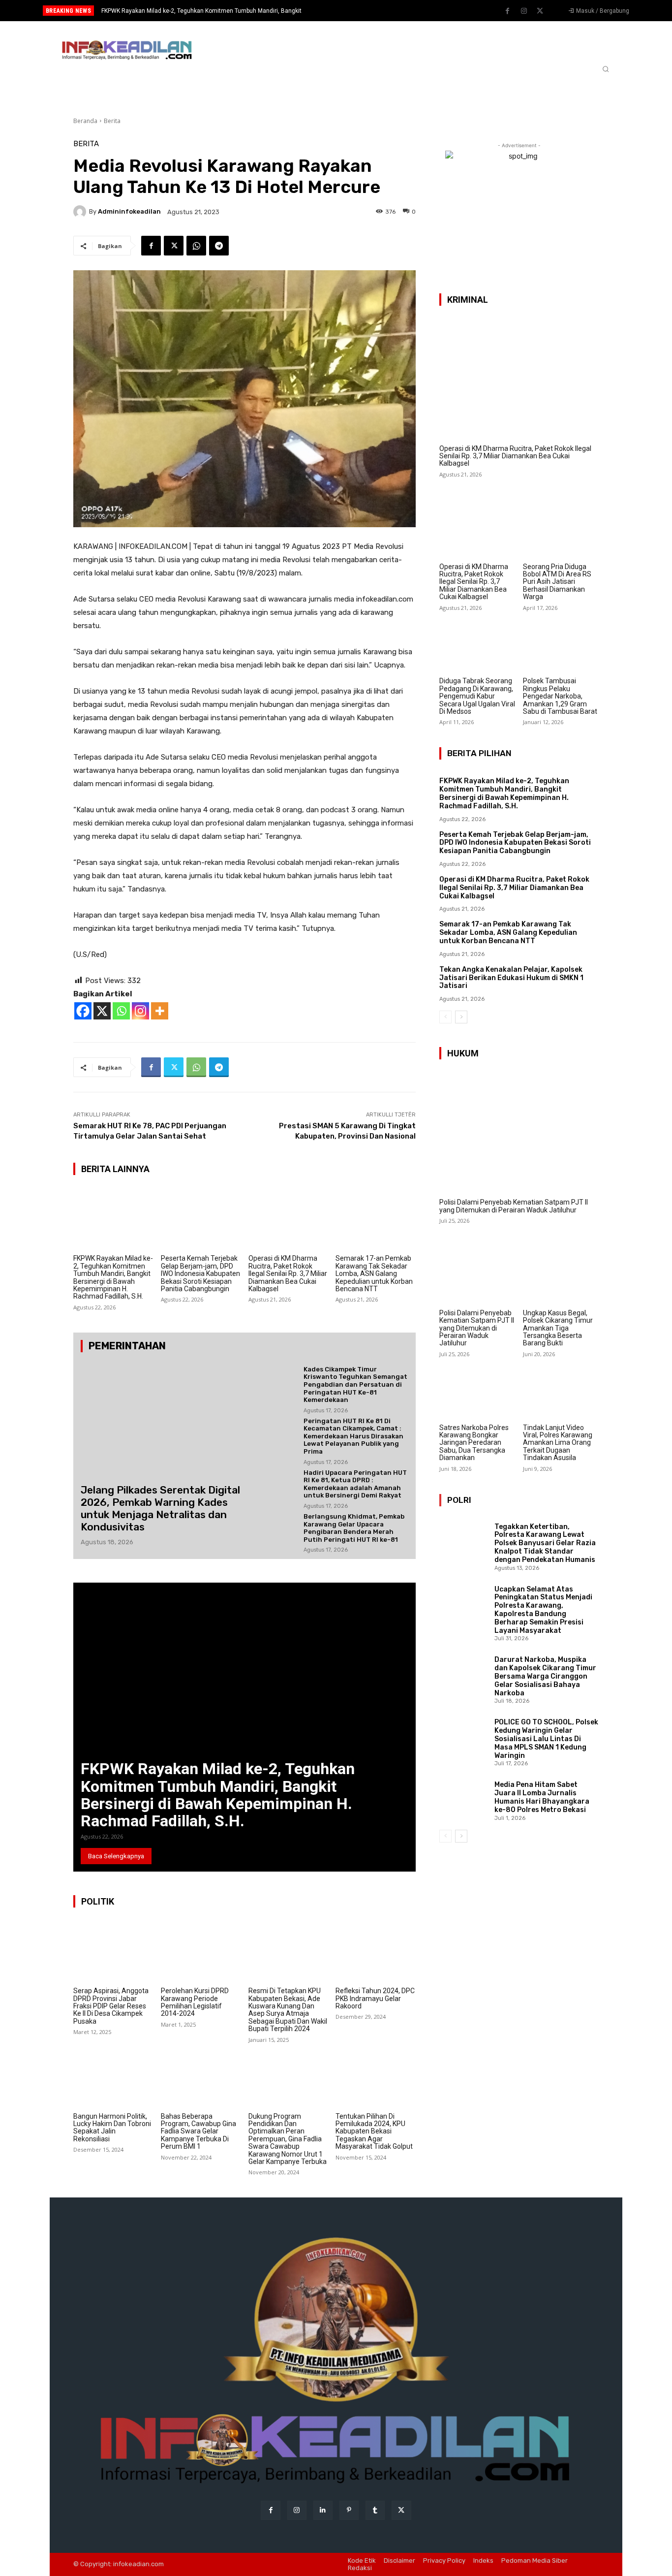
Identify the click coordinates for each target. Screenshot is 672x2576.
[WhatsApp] (196, 246)
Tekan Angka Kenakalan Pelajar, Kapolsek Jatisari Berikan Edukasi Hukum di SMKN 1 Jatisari (511, 978)
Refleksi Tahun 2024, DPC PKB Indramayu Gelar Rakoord (375, 1998)
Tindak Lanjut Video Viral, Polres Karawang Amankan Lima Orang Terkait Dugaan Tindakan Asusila (558, 1443)
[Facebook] (508, 11)
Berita (112, 121)
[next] (369, 11)
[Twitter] (540, 11)
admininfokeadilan (129, 211)
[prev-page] (445, 1017)
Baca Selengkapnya (116, 1856)
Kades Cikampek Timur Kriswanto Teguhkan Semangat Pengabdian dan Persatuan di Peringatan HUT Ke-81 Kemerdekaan (355, 1384)
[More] (160, 1011)
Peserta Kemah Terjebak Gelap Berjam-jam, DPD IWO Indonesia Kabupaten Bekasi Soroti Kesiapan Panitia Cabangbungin (200, 1273)
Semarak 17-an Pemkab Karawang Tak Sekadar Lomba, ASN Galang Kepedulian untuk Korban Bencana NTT (374, 1273)
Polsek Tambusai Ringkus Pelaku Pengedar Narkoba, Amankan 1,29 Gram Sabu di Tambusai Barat (560, 696)
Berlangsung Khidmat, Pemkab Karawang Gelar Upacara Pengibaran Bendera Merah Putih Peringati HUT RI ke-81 (354, 1528)
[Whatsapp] (121, 1011)
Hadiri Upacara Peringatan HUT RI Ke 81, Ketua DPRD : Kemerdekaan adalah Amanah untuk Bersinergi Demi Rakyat (355, 1484)
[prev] (353, 11)
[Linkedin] (323, 2510)
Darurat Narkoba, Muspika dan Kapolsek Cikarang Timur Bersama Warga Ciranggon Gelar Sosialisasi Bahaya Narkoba (545, 1676)
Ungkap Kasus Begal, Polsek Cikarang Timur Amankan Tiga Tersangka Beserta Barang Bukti (558, 1328)
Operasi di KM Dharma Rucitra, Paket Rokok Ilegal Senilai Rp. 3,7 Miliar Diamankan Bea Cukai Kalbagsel (288, 1273)
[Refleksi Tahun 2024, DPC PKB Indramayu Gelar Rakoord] (376, 1951)
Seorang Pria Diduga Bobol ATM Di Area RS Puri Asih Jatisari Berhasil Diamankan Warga (557, 582)
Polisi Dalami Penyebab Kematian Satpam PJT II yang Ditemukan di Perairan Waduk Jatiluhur (514, 1206)
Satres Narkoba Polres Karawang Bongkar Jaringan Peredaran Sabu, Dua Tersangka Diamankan (474, 1443)
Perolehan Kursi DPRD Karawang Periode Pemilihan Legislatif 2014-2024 (195, 2002)
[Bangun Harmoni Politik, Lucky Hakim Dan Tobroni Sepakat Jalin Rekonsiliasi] (113, 2076)
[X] (102, 1011)
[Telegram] (219, 246)
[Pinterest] (349, 2510)
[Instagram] (524, 11)
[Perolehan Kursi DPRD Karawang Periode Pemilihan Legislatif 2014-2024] (201, 1951)
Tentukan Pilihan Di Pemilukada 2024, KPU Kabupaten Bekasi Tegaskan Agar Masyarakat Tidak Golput (374, 2131)
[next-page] (461, 1017)
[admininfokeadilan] (81, 212)
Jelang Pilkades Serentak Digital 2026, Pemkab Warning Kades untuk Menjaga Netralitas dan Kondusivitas (160, 1509)
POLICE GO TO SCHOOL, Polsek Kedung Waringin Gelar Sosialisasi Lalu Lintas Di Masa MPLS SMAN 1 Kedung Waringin (546, 1739)
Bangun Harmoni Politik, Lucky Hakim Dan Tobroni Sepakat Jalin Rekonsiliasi (112, 2128)
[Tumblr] (375, 2510)
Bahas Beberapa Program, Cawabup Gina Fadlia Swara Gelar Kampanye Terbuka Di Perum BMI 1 (199, 2131)
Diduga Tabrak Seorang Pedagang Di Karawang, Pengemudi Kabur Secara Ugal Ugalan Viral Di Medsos (477, 696)
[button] (606, 69)
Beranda (85, 121)
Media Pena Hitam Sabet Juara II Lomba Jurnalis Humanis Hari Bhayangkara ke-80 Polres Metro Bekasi (542, 1797)
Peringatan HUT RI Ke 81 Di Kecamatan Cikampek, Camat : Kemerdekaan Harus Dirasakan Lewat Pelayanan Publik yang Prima (353, 1436)
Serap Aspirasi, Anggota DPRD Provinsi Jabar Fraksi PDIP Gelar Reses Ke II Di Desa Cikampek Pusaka (111, 2006)
